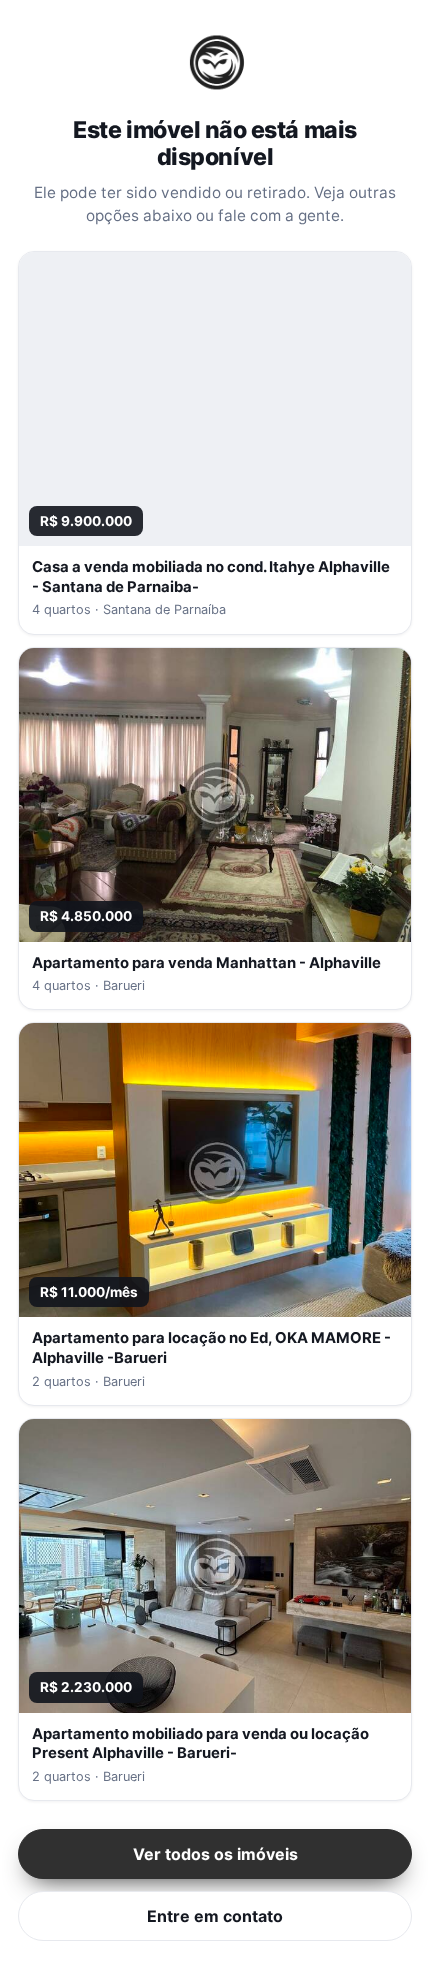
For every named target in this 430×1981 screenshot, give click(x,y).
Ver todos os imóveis (215, 1854)
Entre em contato (215, 1916)
